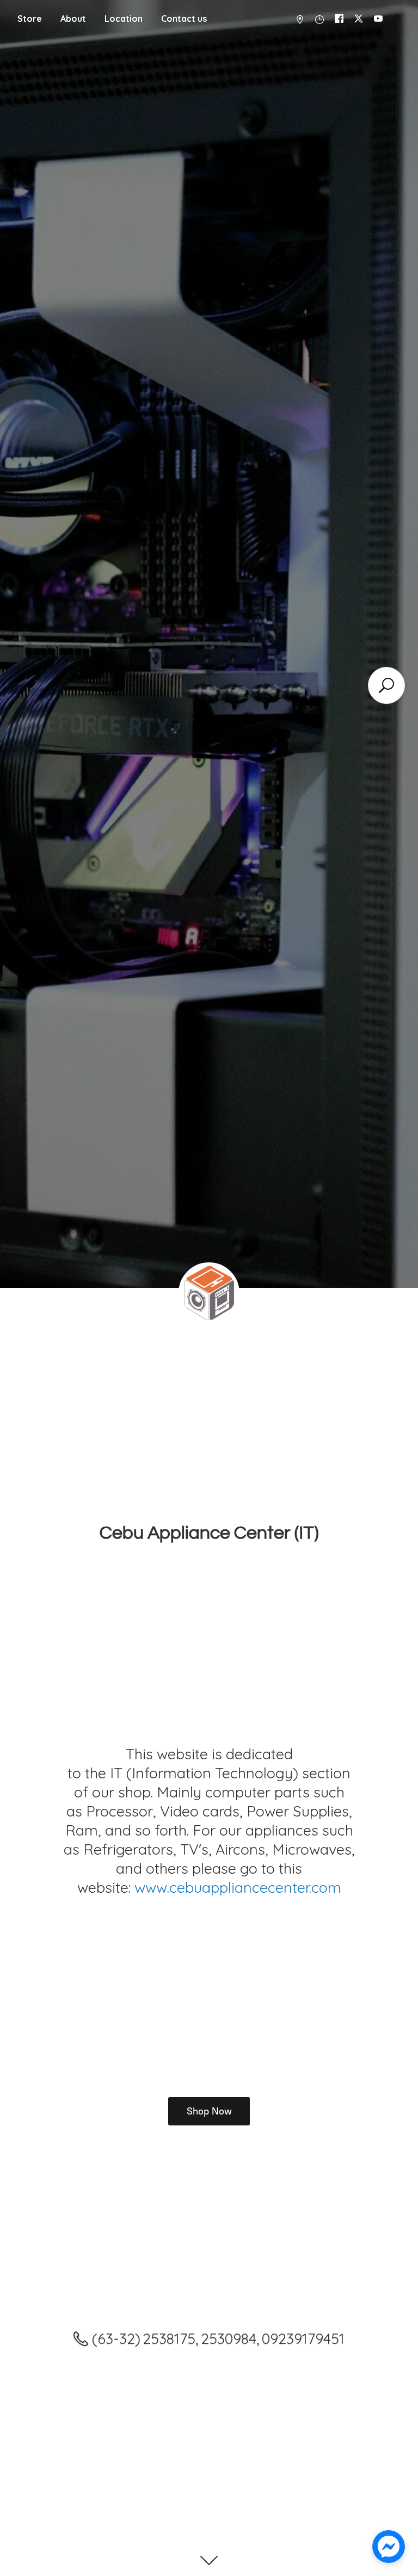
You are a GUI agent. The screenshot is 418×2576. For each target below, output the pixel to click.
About (73, 19)
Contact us (184, 19)
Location (124, 19)
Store (30, 19)
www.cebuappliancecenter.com (238, 1887)
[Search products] (386, 685)
